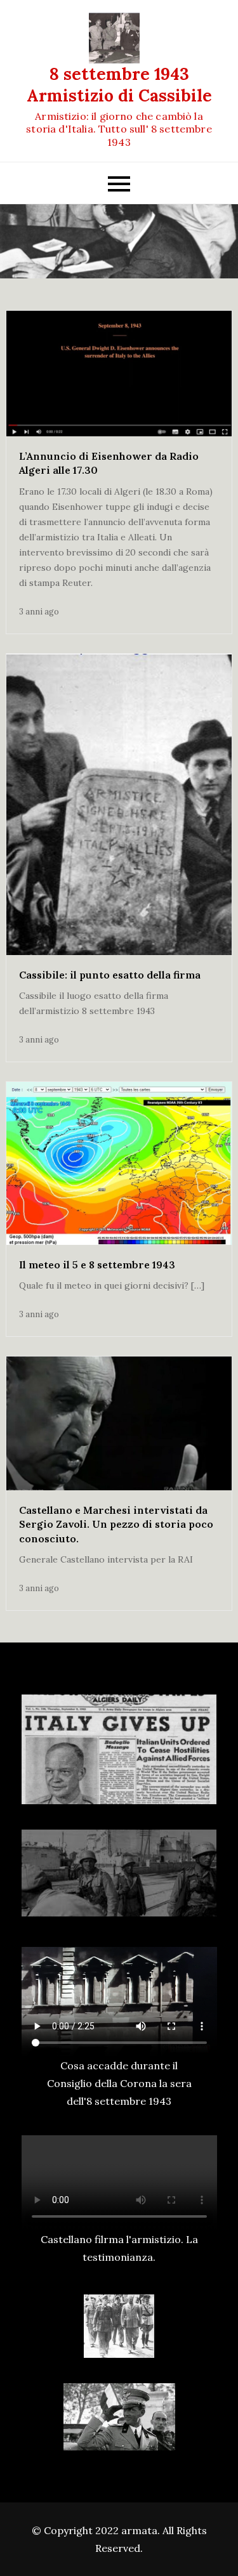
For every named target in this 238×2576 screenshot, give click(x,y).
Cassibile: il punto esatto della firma (110, 975)
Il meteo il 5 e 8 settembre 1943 (97, 1265)
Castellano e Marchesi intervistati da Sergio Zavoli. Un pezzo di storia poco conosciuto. (116, 1524)
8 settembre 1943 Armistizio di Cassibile (119, 85)
